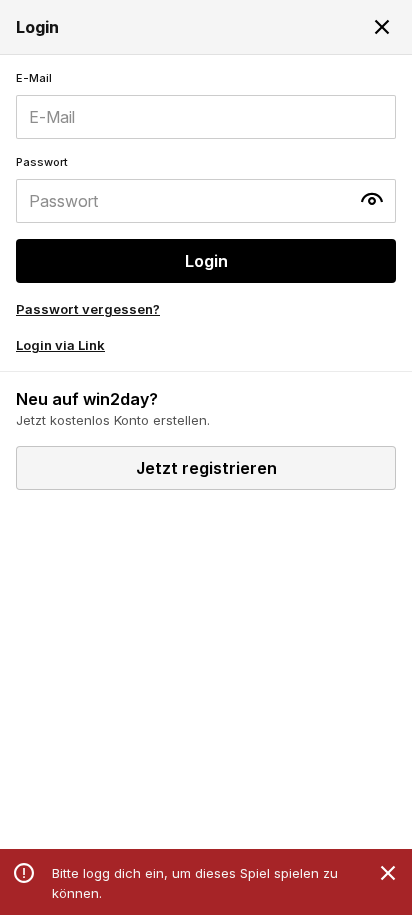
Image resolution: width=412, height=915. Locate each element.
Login (206, 261)
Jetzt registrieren (206, 468)
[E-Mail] (206, 105)
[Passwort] (206, 189)
